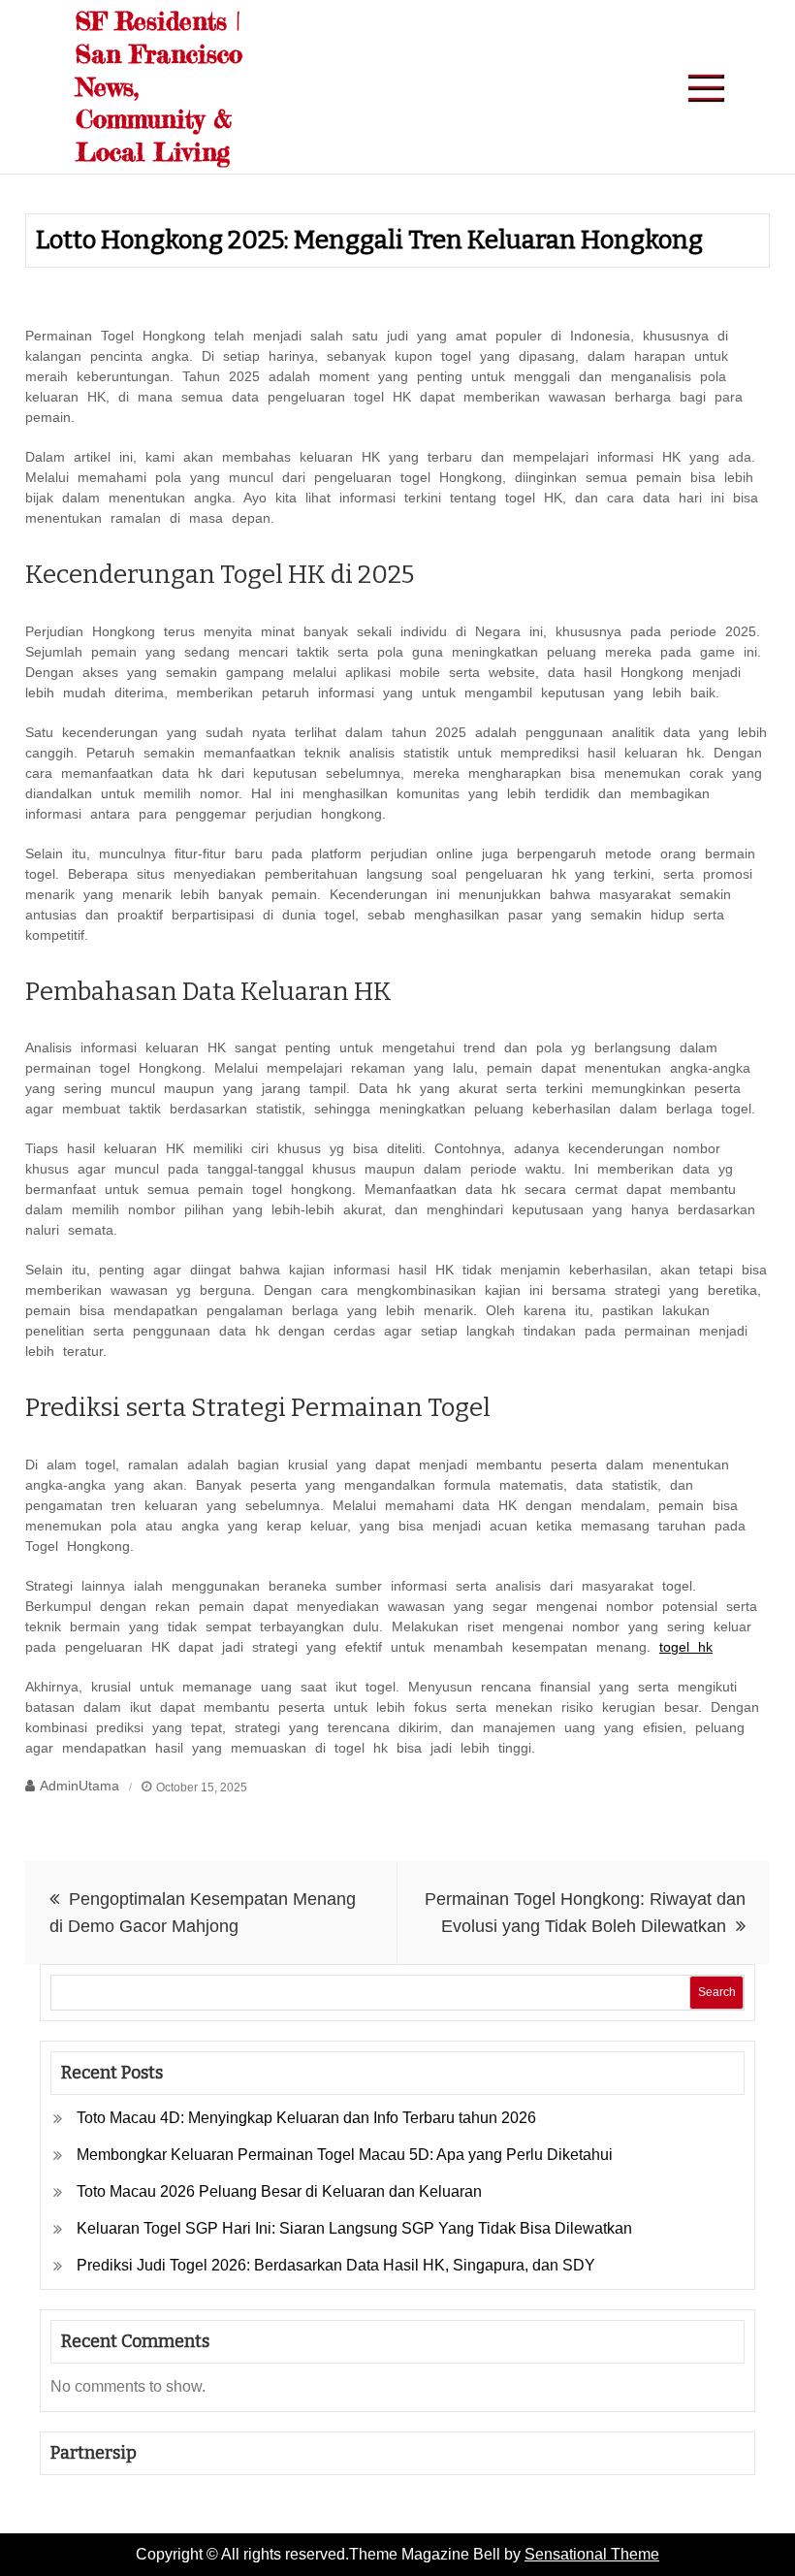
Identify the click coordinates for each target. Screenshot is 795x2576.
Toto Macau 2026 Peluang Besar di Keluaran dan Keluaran (279, 2191)
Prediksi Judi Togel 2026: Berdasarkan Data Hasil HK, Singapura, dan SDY (336, 2265)
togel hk (686, 1647)
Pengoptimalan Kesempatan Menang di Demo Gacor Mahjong (203, 1913)
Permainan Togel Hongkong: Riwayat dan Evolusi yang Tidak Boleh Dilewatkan (585, 1913)
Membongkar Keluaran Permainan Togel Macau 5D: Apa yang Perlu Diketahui (345, 2155)
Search (717, 1992)
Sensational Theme (592, 2554)
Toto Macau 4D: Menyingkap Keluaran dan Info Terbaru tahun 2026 (306, 2118)
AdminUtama (79, 1786)
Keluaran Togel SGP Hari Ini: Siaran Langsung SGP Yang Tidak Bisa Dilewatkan (354, 2228)
